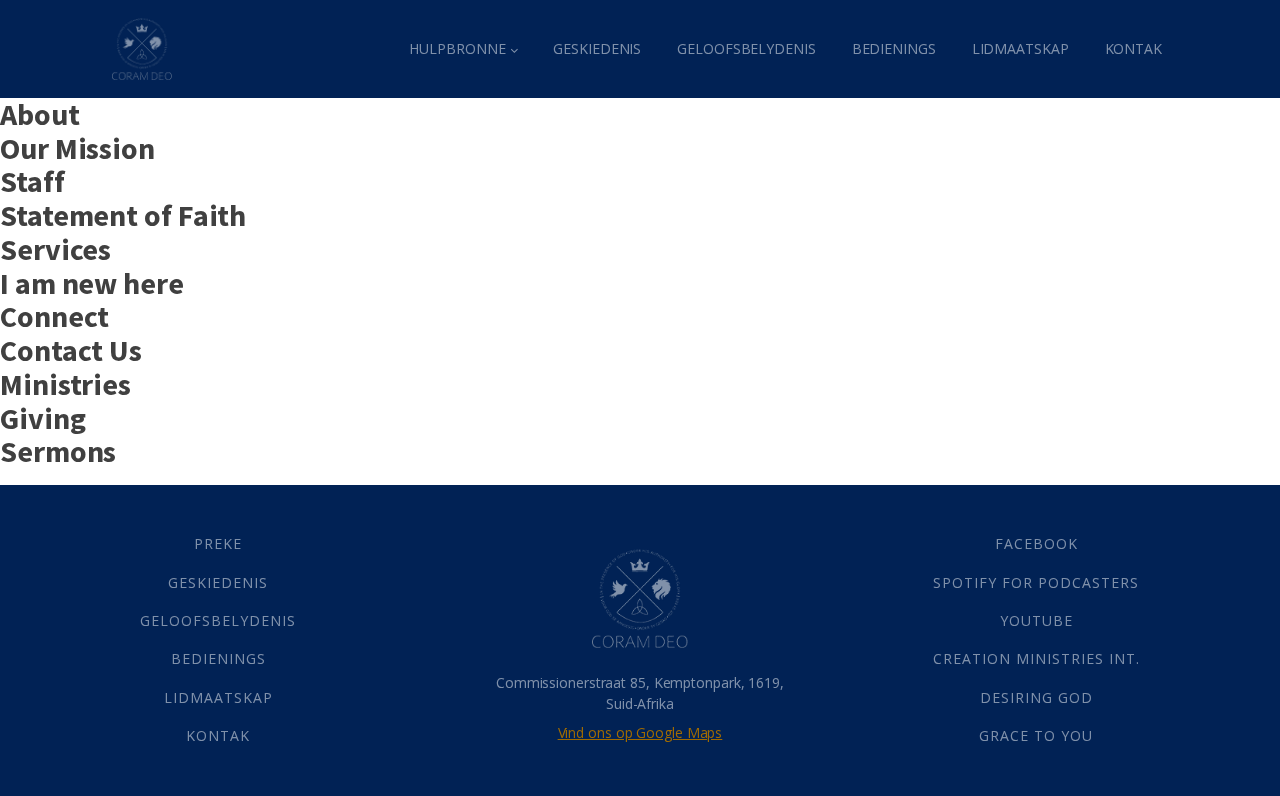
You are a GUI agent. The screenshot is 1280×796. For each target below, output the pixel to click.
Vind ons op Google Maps (640, 732)
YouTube (1036, 620)
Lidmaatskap (1020, 48)
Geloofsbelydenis (746, 48)
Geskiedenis (597, 48)
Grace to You (1036, 735)
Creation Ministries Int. (1036, 658)
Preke (218, 543)
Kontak (1133, 48)
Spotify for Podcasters (1036, 582)
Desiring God (1036, 697)
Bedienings (894, 48)
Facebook (1036, 543)
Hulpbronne (457, 48)
